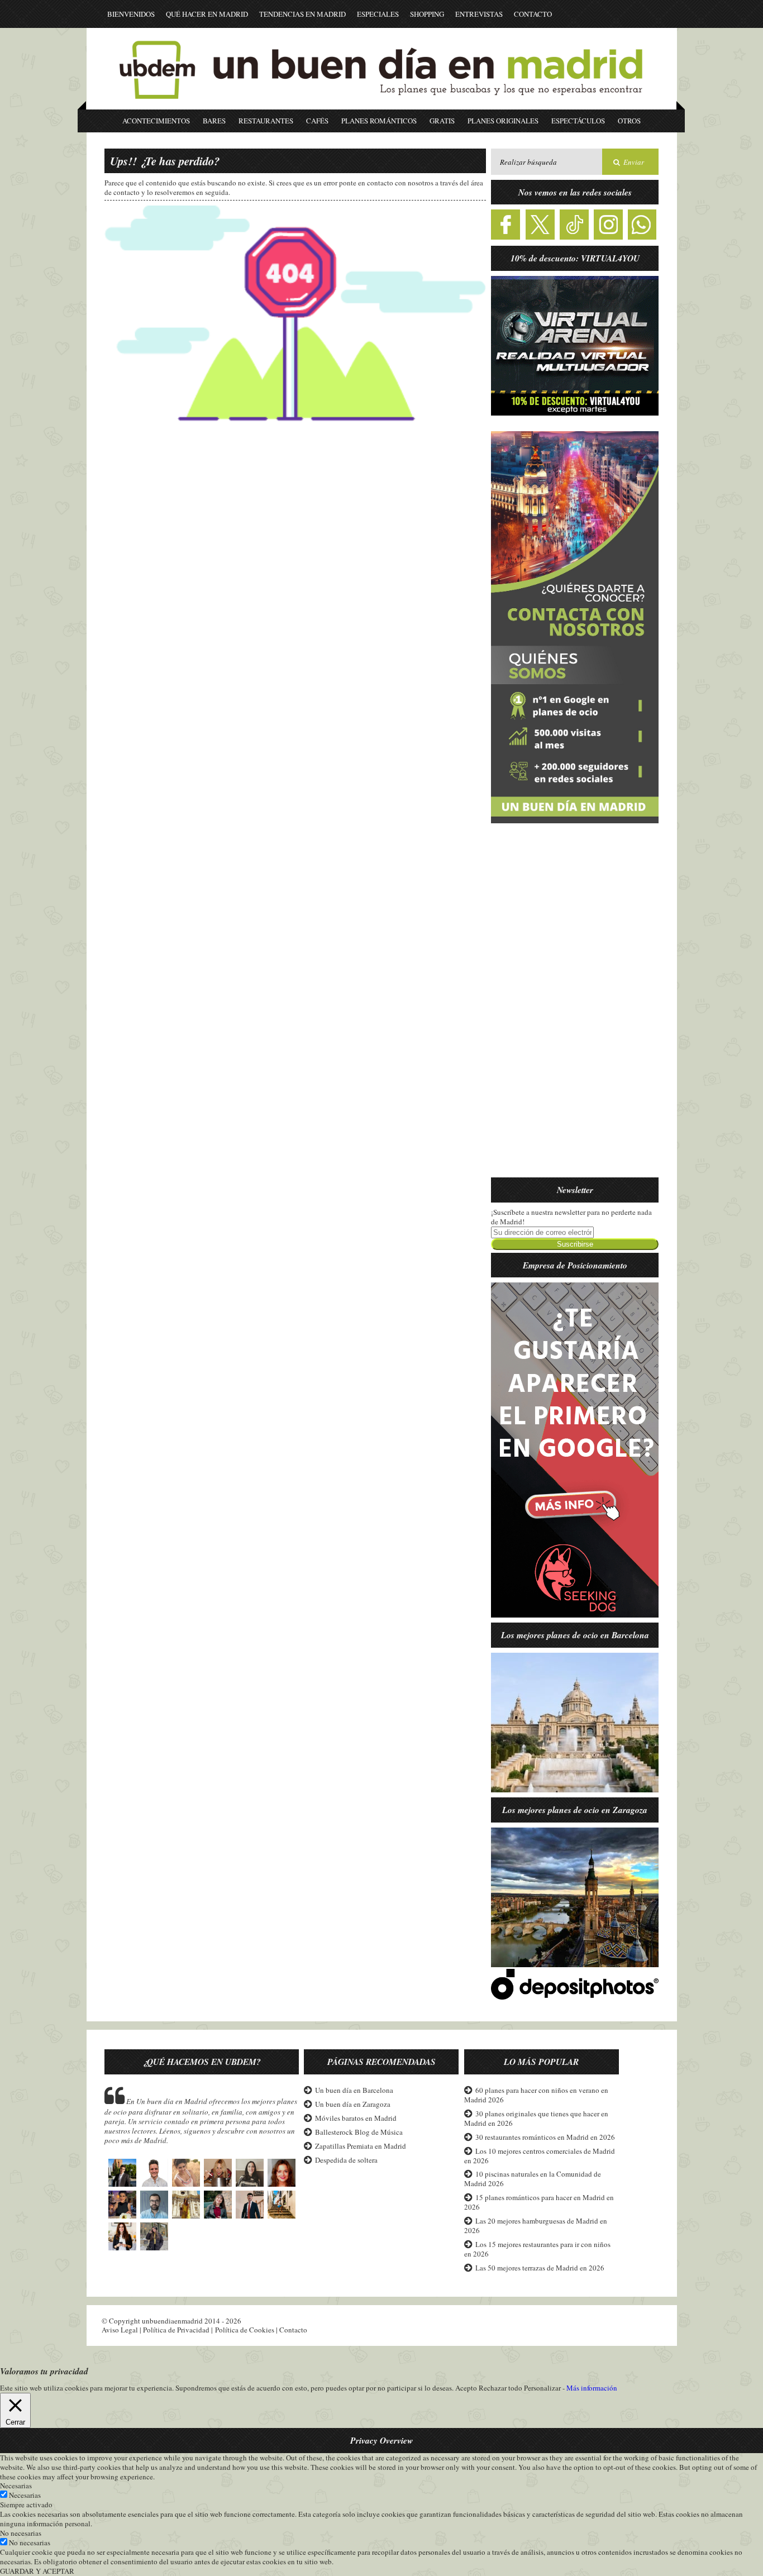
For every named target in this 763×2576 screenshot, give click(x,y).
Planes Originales (503, 121)
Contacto (533, 14)
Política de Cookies (245, 2330)
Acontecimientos (156, 121)
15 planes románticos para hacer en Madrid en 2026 (539, 2202)
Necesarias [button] (16, 2486)
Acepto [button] (466, 2388)
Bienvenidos (131, 14)
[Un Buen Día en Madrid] (381, 104)
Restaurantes (266, 121)
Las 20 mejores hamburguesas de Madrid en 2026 (536, 2226)
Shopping (427, 14)
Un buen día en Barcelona (354, 2090)
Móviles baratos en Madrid (356, 2118)
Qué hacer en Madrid (207, 14)
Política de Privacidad (176, 2330)
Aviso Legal (120, 2330)
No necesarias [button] (21, 2533)
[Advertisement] (575, 1007)
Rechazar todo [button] (500, 2388)
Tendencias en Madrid (302, 14)
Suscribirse (575, 1244)
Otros (629, 121)
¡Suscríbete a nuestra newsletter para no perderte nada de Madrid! (571, 1217)
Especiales (378, 14)
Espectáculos (578, 121)
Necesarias (25, 2495)
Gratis (442, 121)
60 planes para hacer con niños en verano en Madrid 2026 (536, 2095)
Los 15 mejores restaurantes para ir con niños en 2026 (537, 2249)
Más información (592, 2388)
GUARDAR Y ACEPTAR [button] (37, 2571)
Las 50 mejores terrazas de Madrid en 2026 (540, 2268)
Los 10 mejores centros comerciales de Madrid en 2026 (540, 2156)
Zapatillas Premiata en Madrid (361, 2146)
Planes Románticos (379, 121)
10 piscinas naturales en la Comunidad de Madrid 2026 (533, 2179)
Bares (214, 121)
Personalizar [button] (542, 2388)
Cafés (317, 121)
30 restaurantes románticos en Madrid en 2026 (545, 2137)
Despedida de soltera (346, 2160)
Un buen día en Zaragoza (353, 2104)
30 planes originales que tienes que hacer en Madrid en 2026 (536, 2118)
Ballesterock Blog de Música (359, 2132)
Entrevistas (479, 14)
